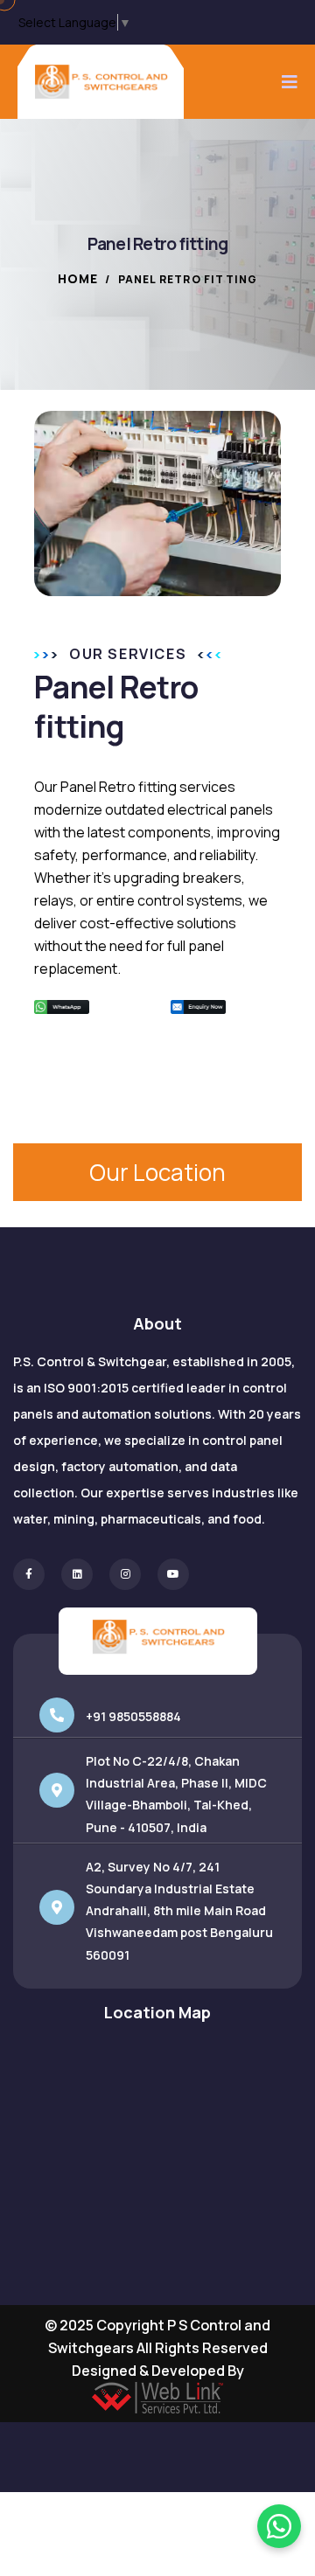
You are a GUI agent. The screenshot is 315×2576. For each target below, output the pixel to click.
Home (78, 278)
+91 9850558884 (133, 1716)
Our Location (157, 1172)
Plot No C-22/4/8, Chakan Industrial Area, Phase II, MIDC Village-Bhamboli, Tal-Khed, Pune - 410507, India (176, 1794)
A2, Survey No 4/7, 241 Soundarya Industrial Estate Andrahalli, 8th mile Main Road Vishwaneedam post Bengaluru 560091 (179, 1911)
